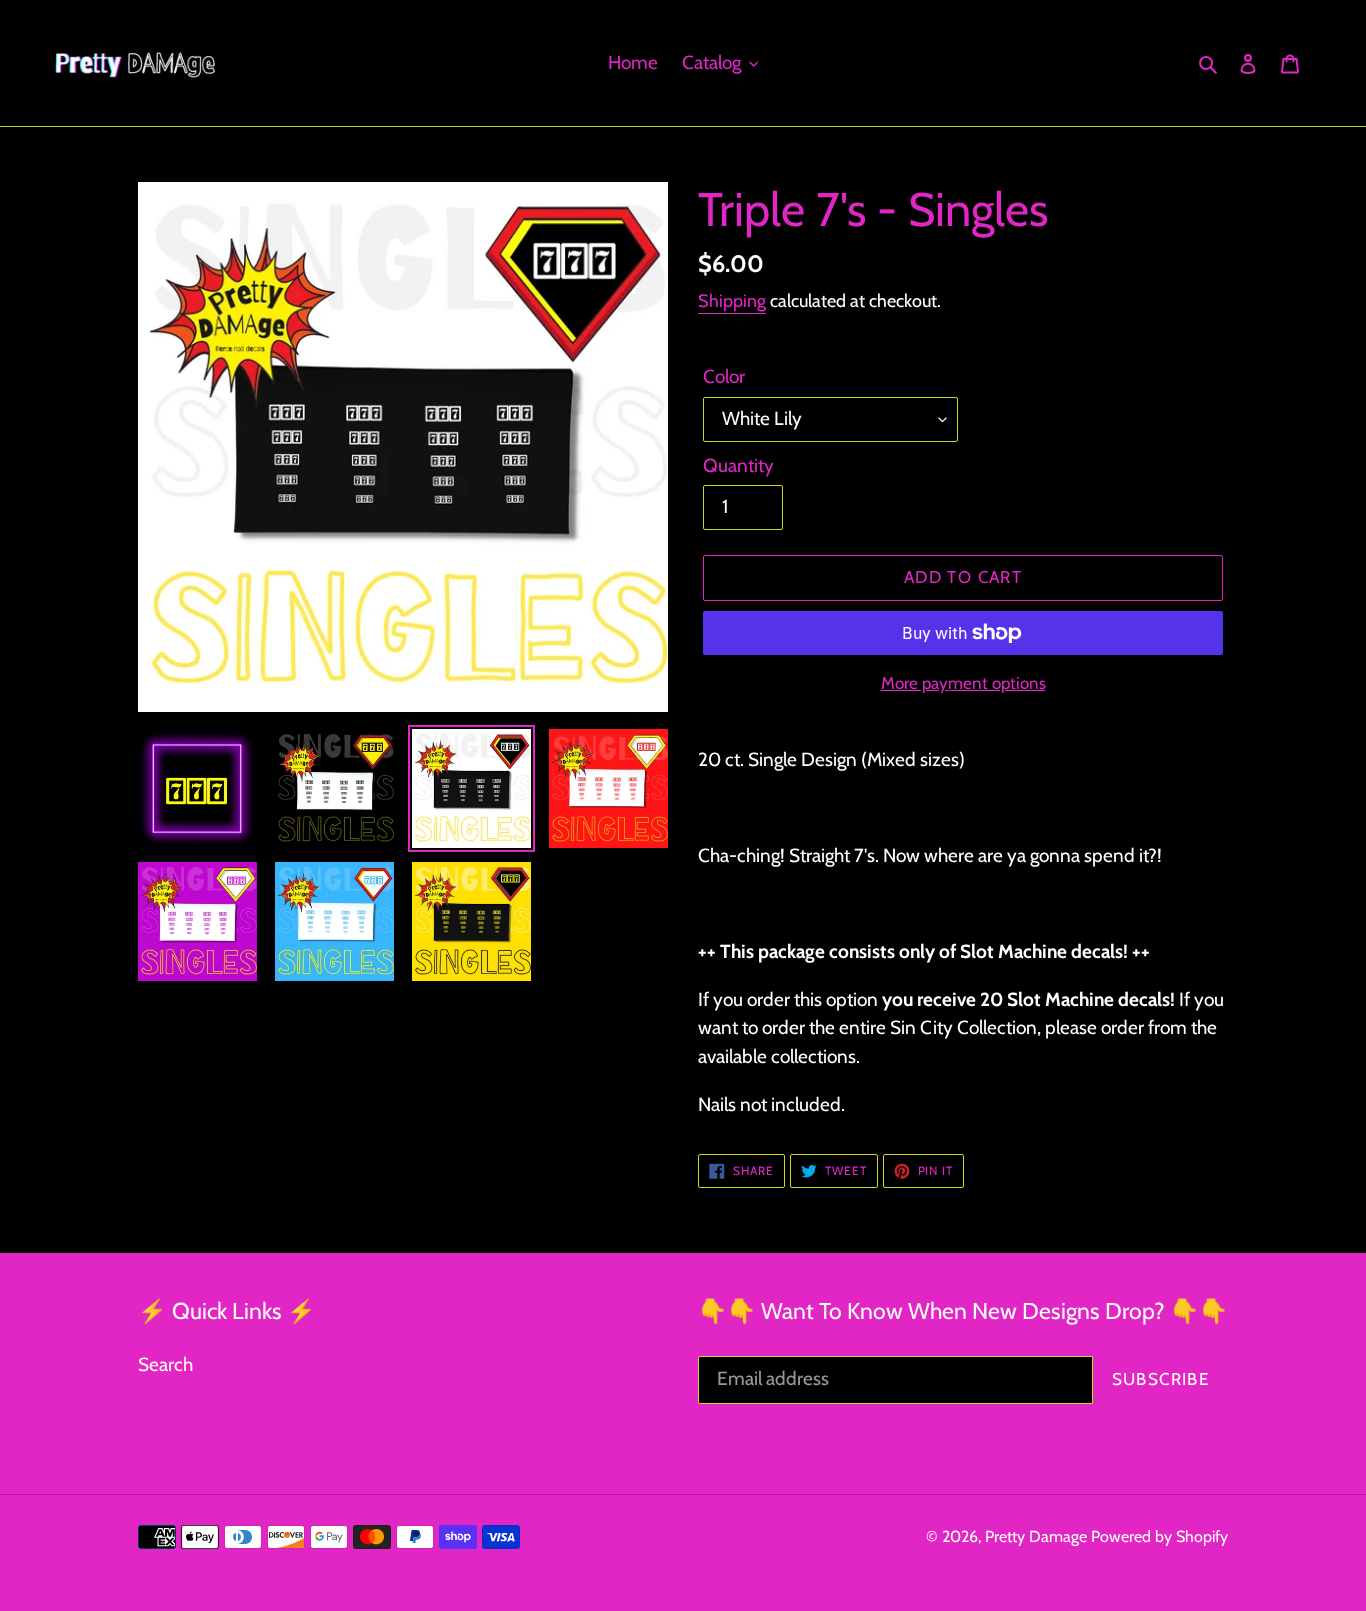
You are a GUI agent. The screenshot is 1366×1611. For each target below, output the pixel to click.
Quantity (738, 465)
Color (724, 376)
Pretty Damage (1036, 1536)
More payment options (963, 683)
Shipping (732, 301)
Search (165, 1364)
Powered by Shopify (1159, 1536)
